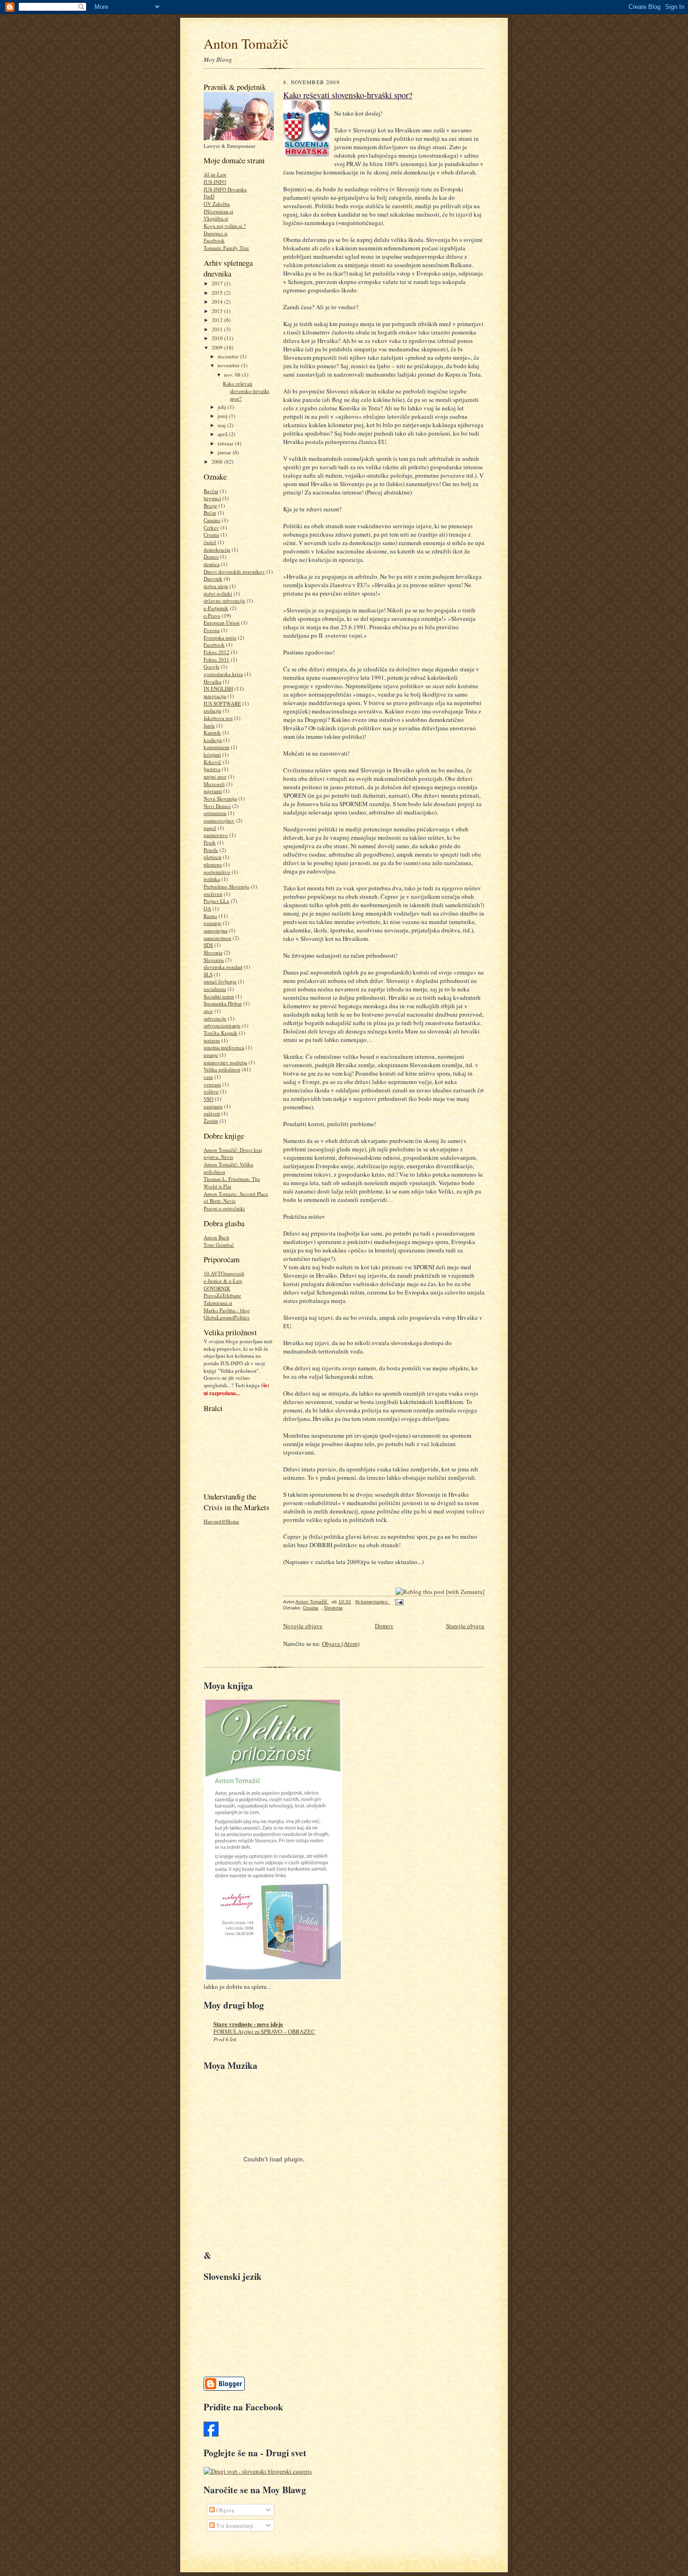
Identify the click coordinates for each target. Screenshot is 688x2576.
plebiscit (212, 857)
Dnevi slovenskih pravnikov (234, 571)
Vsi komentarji (234, 2525)
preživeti (213, 894)
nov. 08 (233, 375)
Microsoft (214, 784)
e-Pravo (212, 615)
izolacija (212, 710)
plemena (213, 864)
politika (212, 879)
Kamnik (212, 732)
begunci (212, 498)
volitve (211, 1091)
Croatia (211, 535)
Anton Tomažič (246, 43)
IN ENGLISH (218, 688)
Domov (384, 1626)
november (229, 365)
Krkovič (212, 762)
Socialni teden (219, 996)
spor (208, 1011)
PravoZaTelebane (222, 1295)
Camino (212, 520)
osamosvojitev (219, 820)
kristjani (212, 754)
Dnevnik (213, 579)
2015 (218, 293)
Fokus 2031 (216, 659)
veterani (212, 1084)
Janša (209, 725)
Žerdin (211, 1121)
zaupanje (213, 1106)
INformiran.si (218, 211)
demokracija (217, 549)
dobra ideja (216, 586)
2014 (218, 302)
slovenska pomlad (223, 967)
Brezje (210, 506)
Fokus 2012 (216, 652)
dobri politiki (218, 593)
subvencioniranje (222, 1025)
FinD (209, 196)
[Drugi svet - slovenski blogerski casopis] (258, 2471)
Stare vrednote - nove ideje (248, 2024)
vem (208, 1077)
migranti (213, 791)
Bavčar (211, 491)
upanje (211, 1055)
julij (223, 407)
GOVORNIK (217, 1288)
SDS (208, 945)
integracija (215, 696)
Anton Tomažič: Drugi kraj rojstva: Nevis (233, 1153)
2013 (218, 311)
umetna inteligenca (224, 1047)
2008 (218, 462)
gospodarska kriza (223, 674)
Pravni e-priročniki (224, 1208)
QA (207, 908)
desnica (212, 564)
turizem (212, 1040)
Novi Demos (217, 806)
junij (223, 416)
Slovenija (214, 960)
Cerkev (211, 528)
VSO (209, 1099)
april (223, 434)
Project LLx (216, 901)
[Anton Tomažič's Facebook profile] (211, 2434)
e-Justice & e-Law (223, 1281)
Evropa (212, 630)
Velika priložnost (222, 1069)
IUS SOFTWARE (222, 703)
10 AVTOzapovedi (224, 1273)
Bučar (210, 513)
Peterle (211, 850)
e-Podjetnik (216, 608)
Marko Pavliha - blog (227, 1310)
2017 (218, 283)
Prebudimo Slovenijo (227, 886)
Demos (211, 557)
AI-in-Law (215, 174)
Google (212, 666)
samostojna (216, 930)
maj (222, 425)
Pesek (210, 842)
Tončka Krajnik (220, 1033)
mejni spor (215, 776)
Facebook (214, 240)
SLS (208, 974)
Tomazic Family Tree (226, 248)
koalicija (213, 740)
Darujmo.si (216, 233)
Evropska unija (220, 637)
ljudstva (212, 769)
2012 (218, 320)
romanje (212, 923)
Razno (210, 916)
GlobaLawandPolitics (227, 1317)
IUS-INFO (215, 182)
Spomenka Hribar (223, 1003)
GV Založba (217, 204)
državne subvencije (224, 600)
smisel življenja (220, 981)
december (229, 356)
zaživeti (212, 1113)
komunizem (216, 747)
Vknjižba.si (216, 218)
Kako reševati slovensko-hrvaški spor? (246, 391)
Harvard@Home (221, 1521)
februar (226, 443)
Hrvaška (212, 681)
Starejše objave (465, 1626)
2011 (218, 329)
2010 (218, 338)
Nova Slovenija (220, 798)
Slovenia (213, 952)
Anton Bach (216, 1237)
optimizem (215, 813)
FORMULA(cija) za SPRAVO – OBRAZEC (264, 2031)
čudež (210, 542)
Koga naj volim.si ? (225, 226)
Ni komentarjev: (373, 1602)
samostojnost (217, 938)
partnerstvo (216, 835)
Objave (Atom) (341, 1644)
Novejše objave (303, 1626)
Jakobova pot (218, 718)
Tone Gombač (219, 1245)
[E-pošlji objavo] (399, 1602)
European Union (222, 622)
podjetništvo (217, 872)
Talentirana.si (218, 1303)
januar (225, 452)
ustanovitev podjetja (225, 1062)
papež (210, 828)
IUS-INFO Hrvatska (225, 189)
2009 (218, 347)
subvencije (215, 1018)
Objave (225, 2510)
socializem (215, 989)
